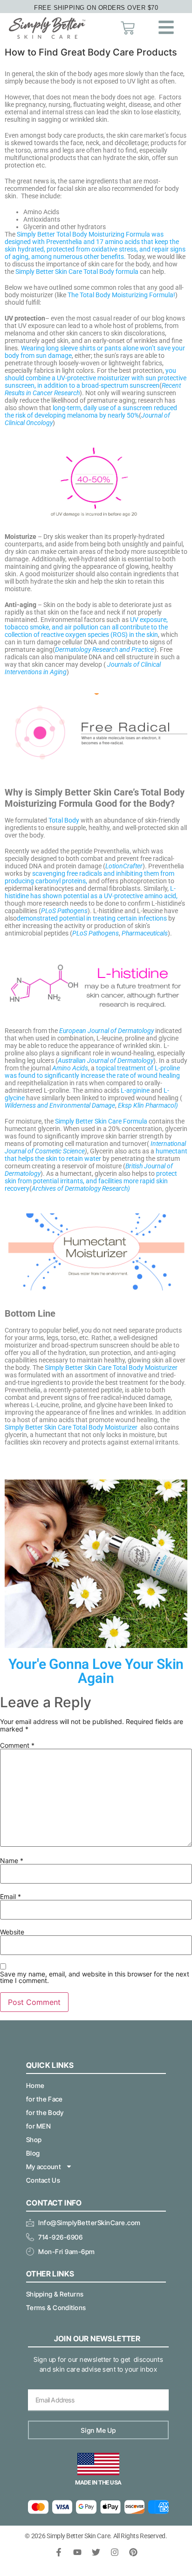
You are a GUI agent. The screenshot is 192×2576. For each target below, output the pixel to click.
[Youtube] (77, 2552)
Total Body (64, 820)
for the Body (45, 2112)
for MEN (38, 2126)
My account (44, 2167)
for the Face (45, 2099)
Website (12, 1932)
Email (10, 1897)
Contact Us (43, 2180)
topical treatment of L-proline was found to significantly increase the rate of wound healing (92, 1072)
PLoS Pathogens (64, 911)
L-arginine (135, 1090)
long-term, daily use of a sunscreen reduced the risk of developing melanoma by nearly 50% (91, 412)
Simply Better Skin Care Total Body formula (77, 272)
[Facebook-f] (59, 2552)
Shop (34, 2140)
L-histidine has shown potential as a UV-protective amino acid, (91, 892)
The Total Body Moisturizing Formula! (121, 295)
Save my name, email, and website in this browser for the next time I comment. (95, 1977)
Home (35, 2085)
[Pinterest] (133, 2552)
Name (12, 1861)
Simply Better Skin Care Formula (101, 1121)
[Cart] (128, 28)
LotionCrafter (124, 866)
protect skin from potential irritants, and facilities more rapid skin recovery (91, 1181)
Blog (33, 2153)
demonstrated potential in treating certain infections (92, 918)
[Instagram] (115, 2552)
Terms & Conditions (56, 2307)
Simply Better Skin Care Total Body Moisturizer (111, 1368)
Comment (17, 1745)
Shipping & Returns (55, 2294)
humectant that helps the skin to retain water (96, 1155)
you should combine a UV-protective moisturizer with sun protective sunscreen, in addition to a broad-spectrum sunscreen (96, 378)
